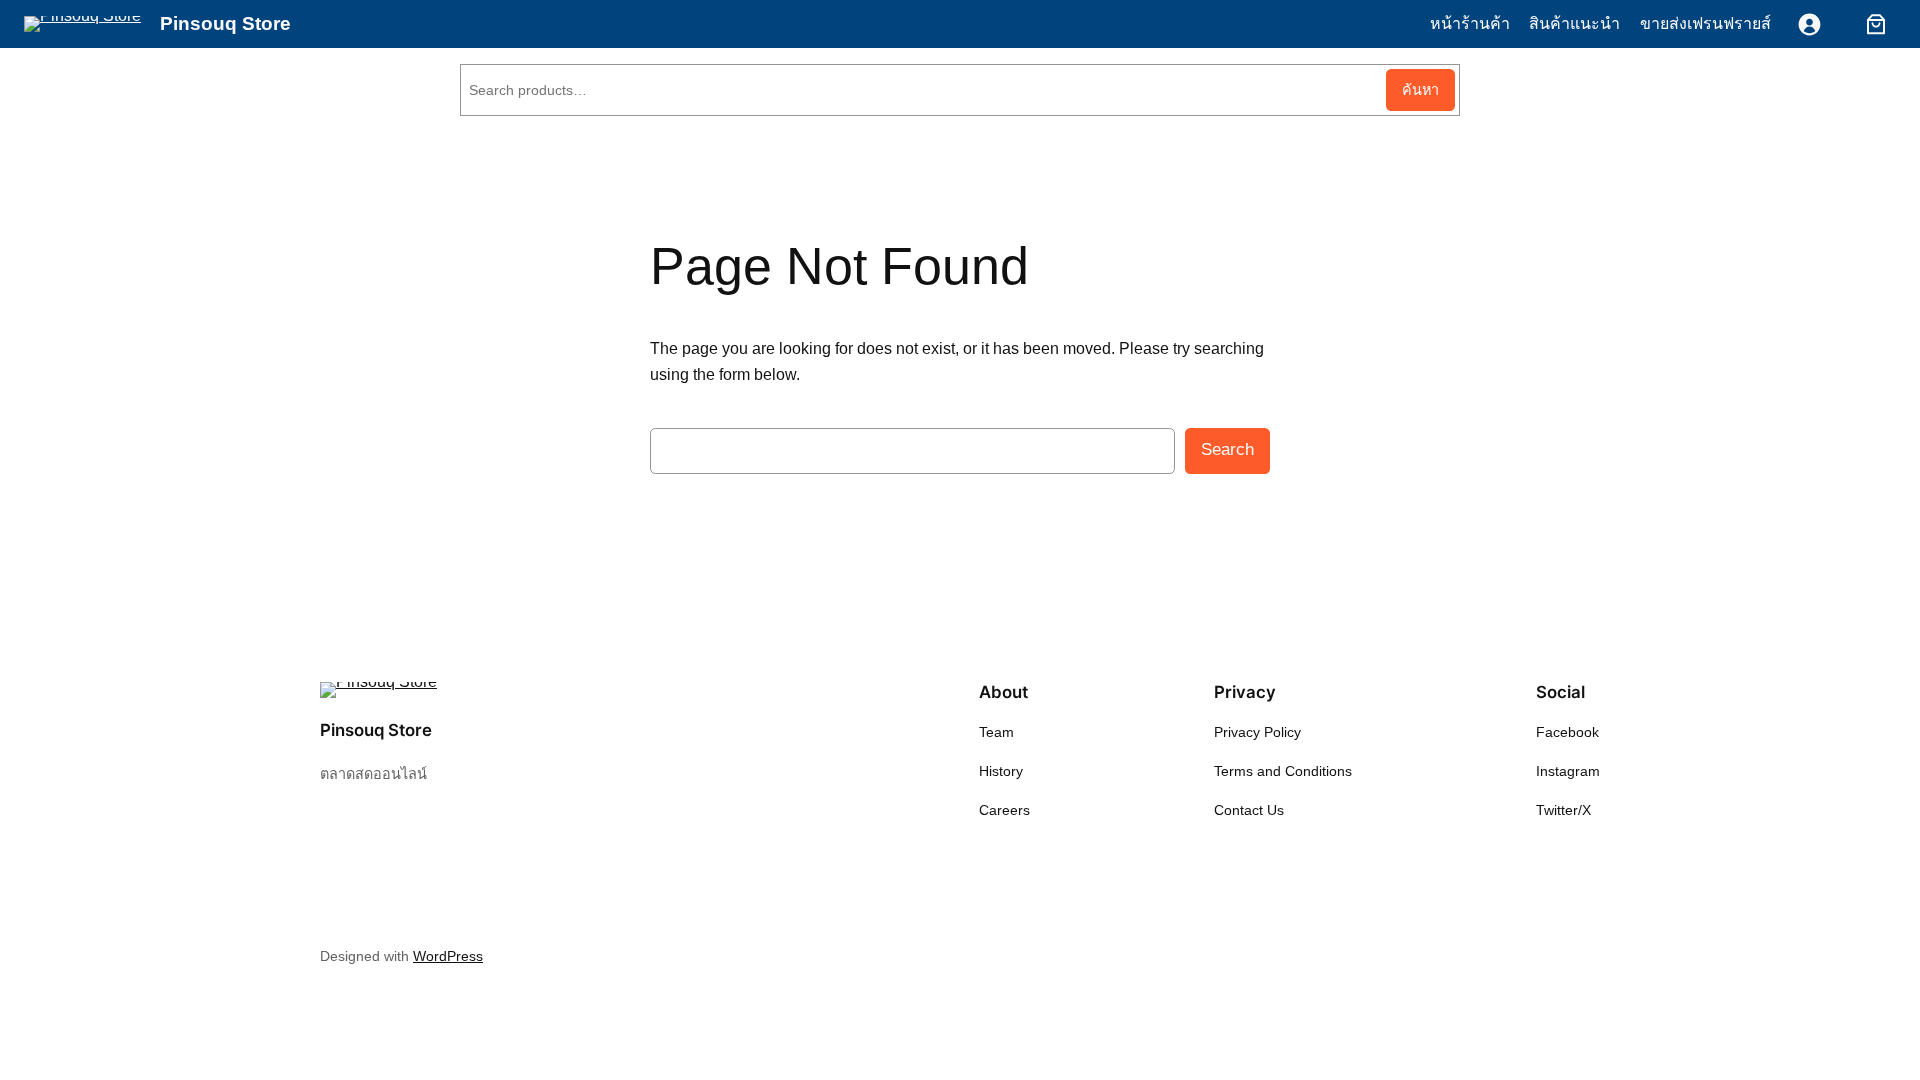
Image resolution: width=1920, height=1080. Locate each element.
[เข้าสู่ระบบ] (1809, 24)
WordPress (448, 956)
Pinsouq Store (225, 23)
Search (1227, 449)
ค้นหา (1420, 90)
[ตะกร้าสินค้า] (1872, 24)
